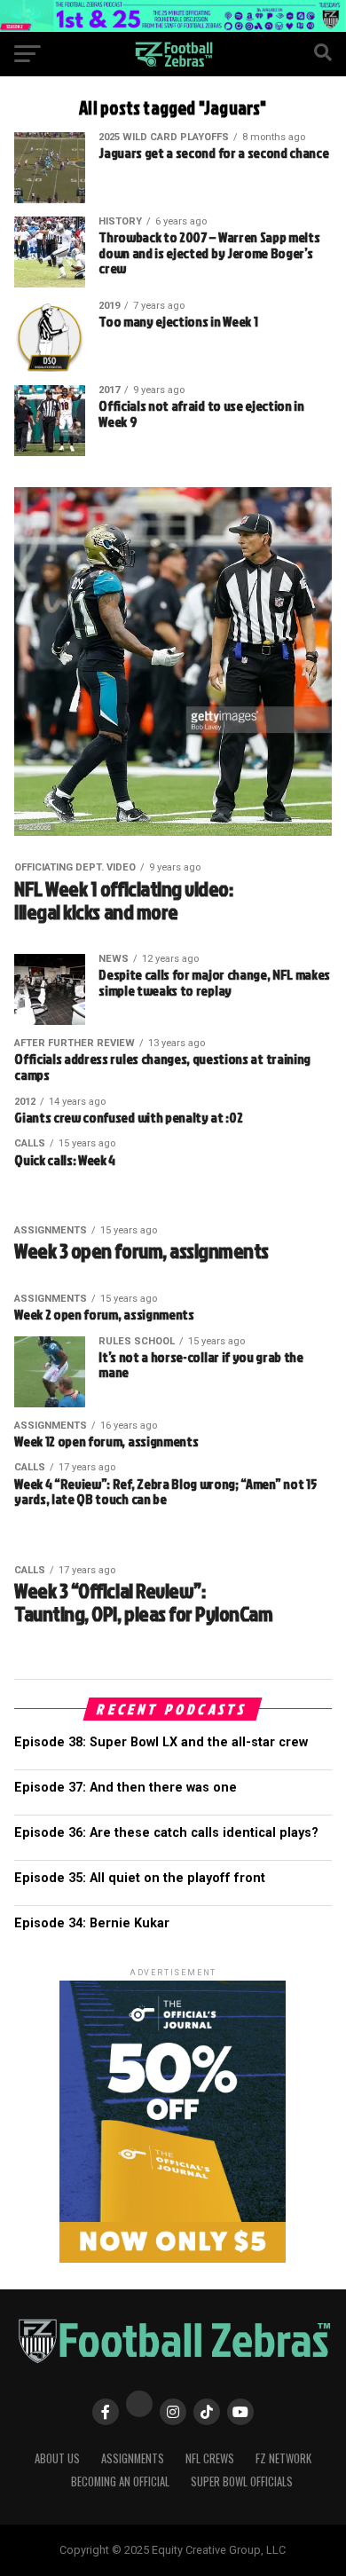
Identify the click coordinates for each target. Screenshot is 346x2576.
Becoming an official (120, 2481)
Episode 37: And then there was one (126, 1788)
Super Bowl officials (242, 2481)
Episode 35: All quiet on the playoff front (140, 1878)
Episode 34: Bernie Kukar (92, 1923)
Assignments (133, 2458)
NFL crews (210, 2458)
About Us (57, 2458)
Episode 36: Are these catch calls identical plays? (166, 1833)
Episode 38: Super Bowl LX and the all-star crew (161, 1742)
